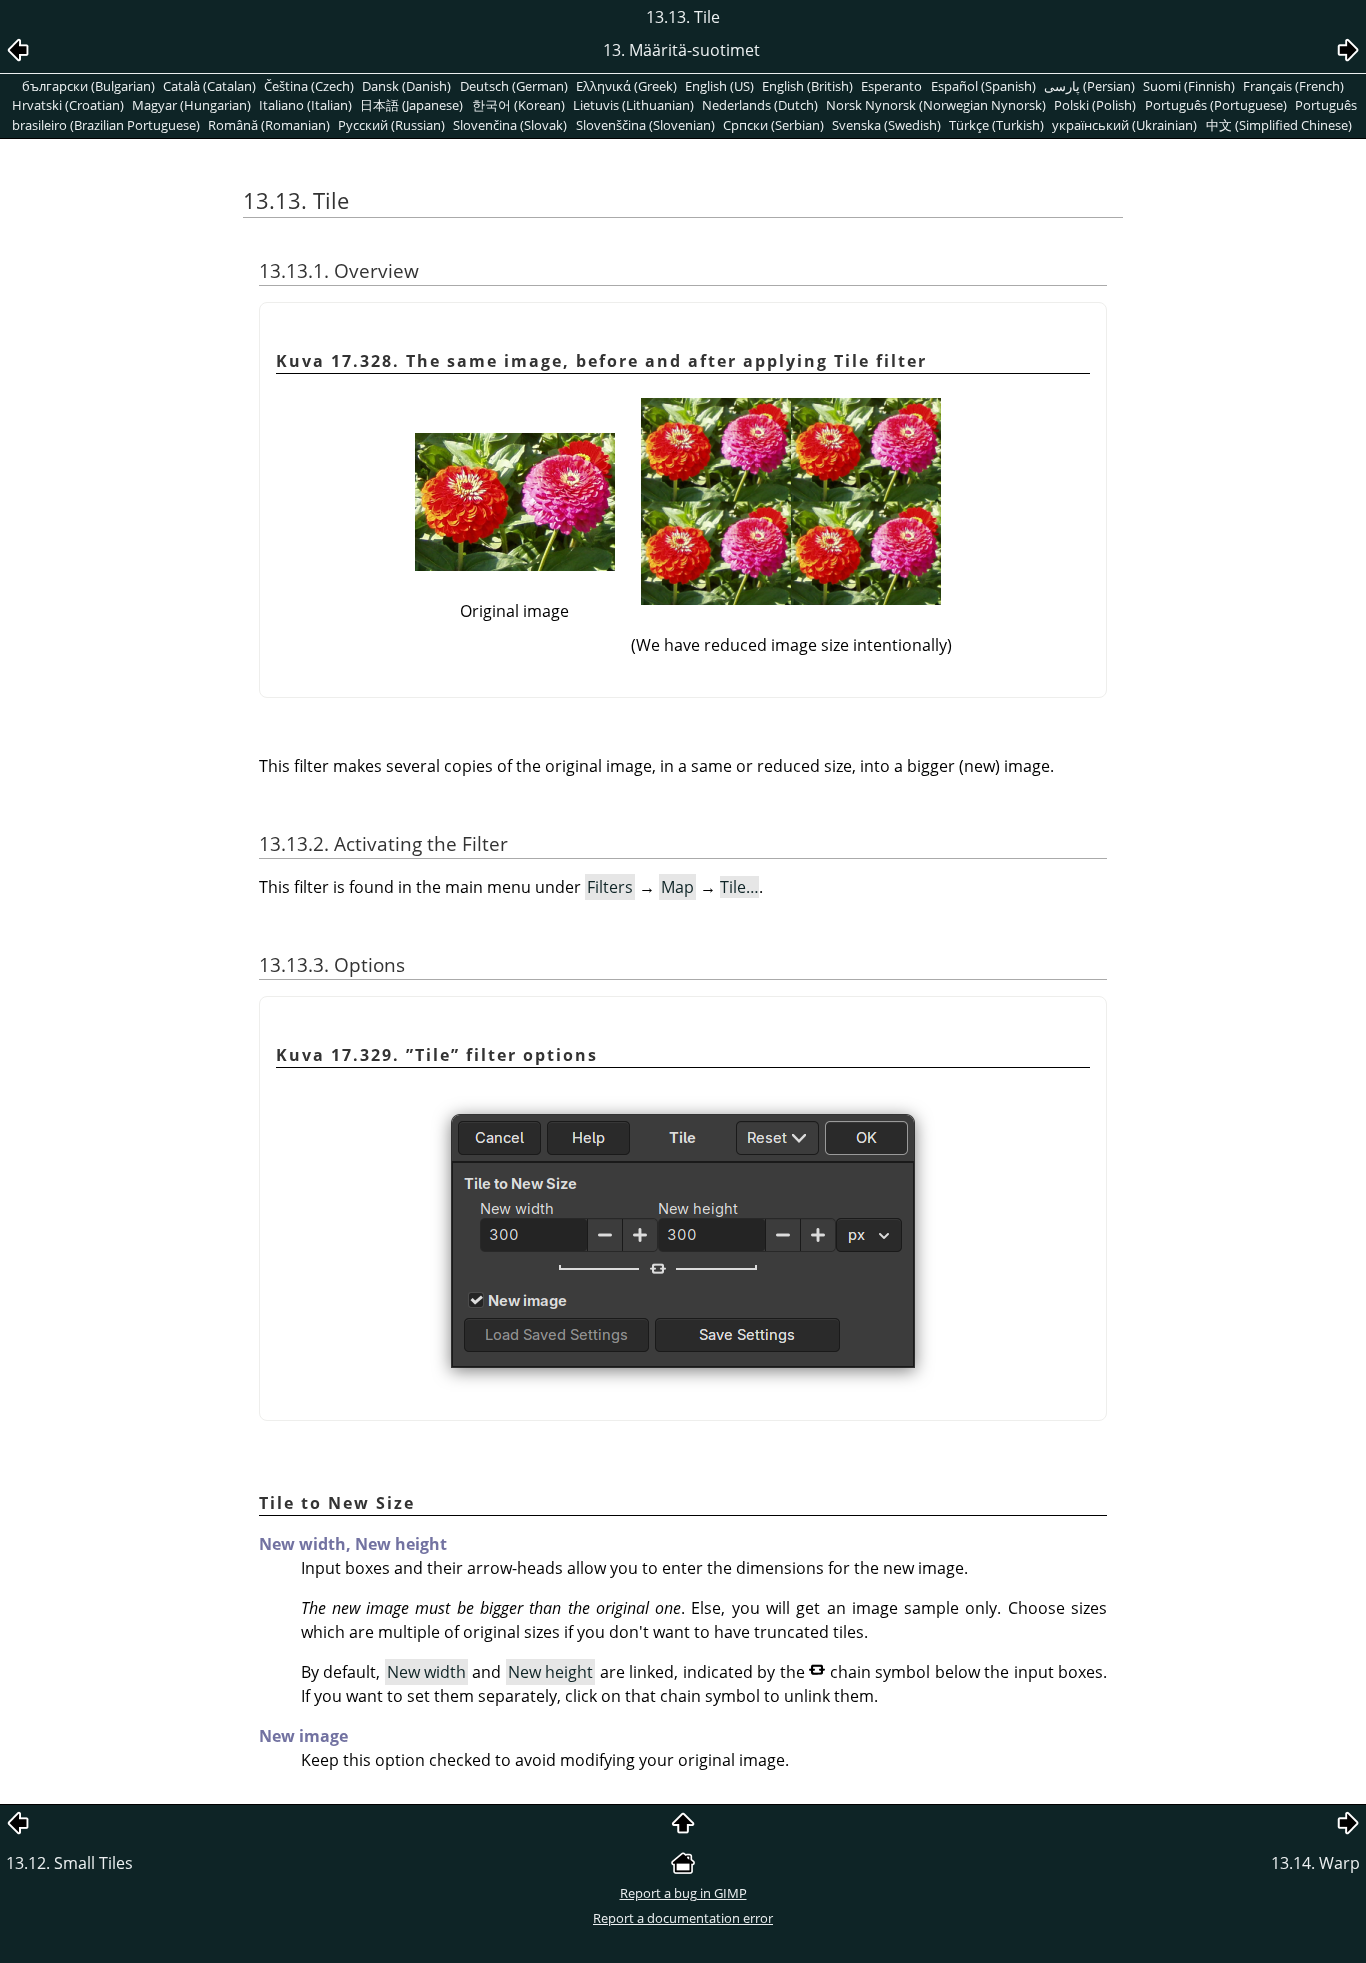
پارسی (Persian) (1089, 86)
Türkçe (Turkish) (996, 125)
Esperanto (891, 86)
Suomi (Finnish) (1189, 86)
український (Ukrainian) (1124, 125)
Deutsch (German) (514, 86)
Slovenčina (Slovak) (510, 125)
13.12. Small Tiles (69, 1863)
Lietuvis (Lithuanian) (633, 105)
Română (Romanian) (269, 125)
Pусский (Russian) (391, 125)
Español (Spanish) (983, 86)
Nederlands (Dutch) (760, 105)
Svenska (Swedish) (886, 125)
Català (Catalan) (209, 86)
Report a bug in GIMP (683, 1893)
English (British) (807, 86)
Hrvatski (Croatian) (68, 105)
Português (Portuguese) (1216, 105)
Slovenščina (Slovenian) (645, 125)
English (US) (719, 86)
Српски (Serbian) (773, 125)
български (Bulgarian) (88, 86)
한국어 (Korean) (518, 105)
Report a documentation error (683, 1918)
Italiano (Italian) (305, 105)
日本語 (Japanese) (411, 105)
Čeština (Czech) (309, 86)
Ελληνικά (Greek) (626, 86)
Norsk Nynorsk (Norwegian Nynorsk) (936, 105)
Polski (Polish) (1095, 105)
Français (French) (1293, 86)
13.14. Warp (1315, 1863)
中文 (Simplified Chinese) (1279, 125)
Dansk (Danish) (406, 86)
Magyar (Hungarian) (191, 105)
